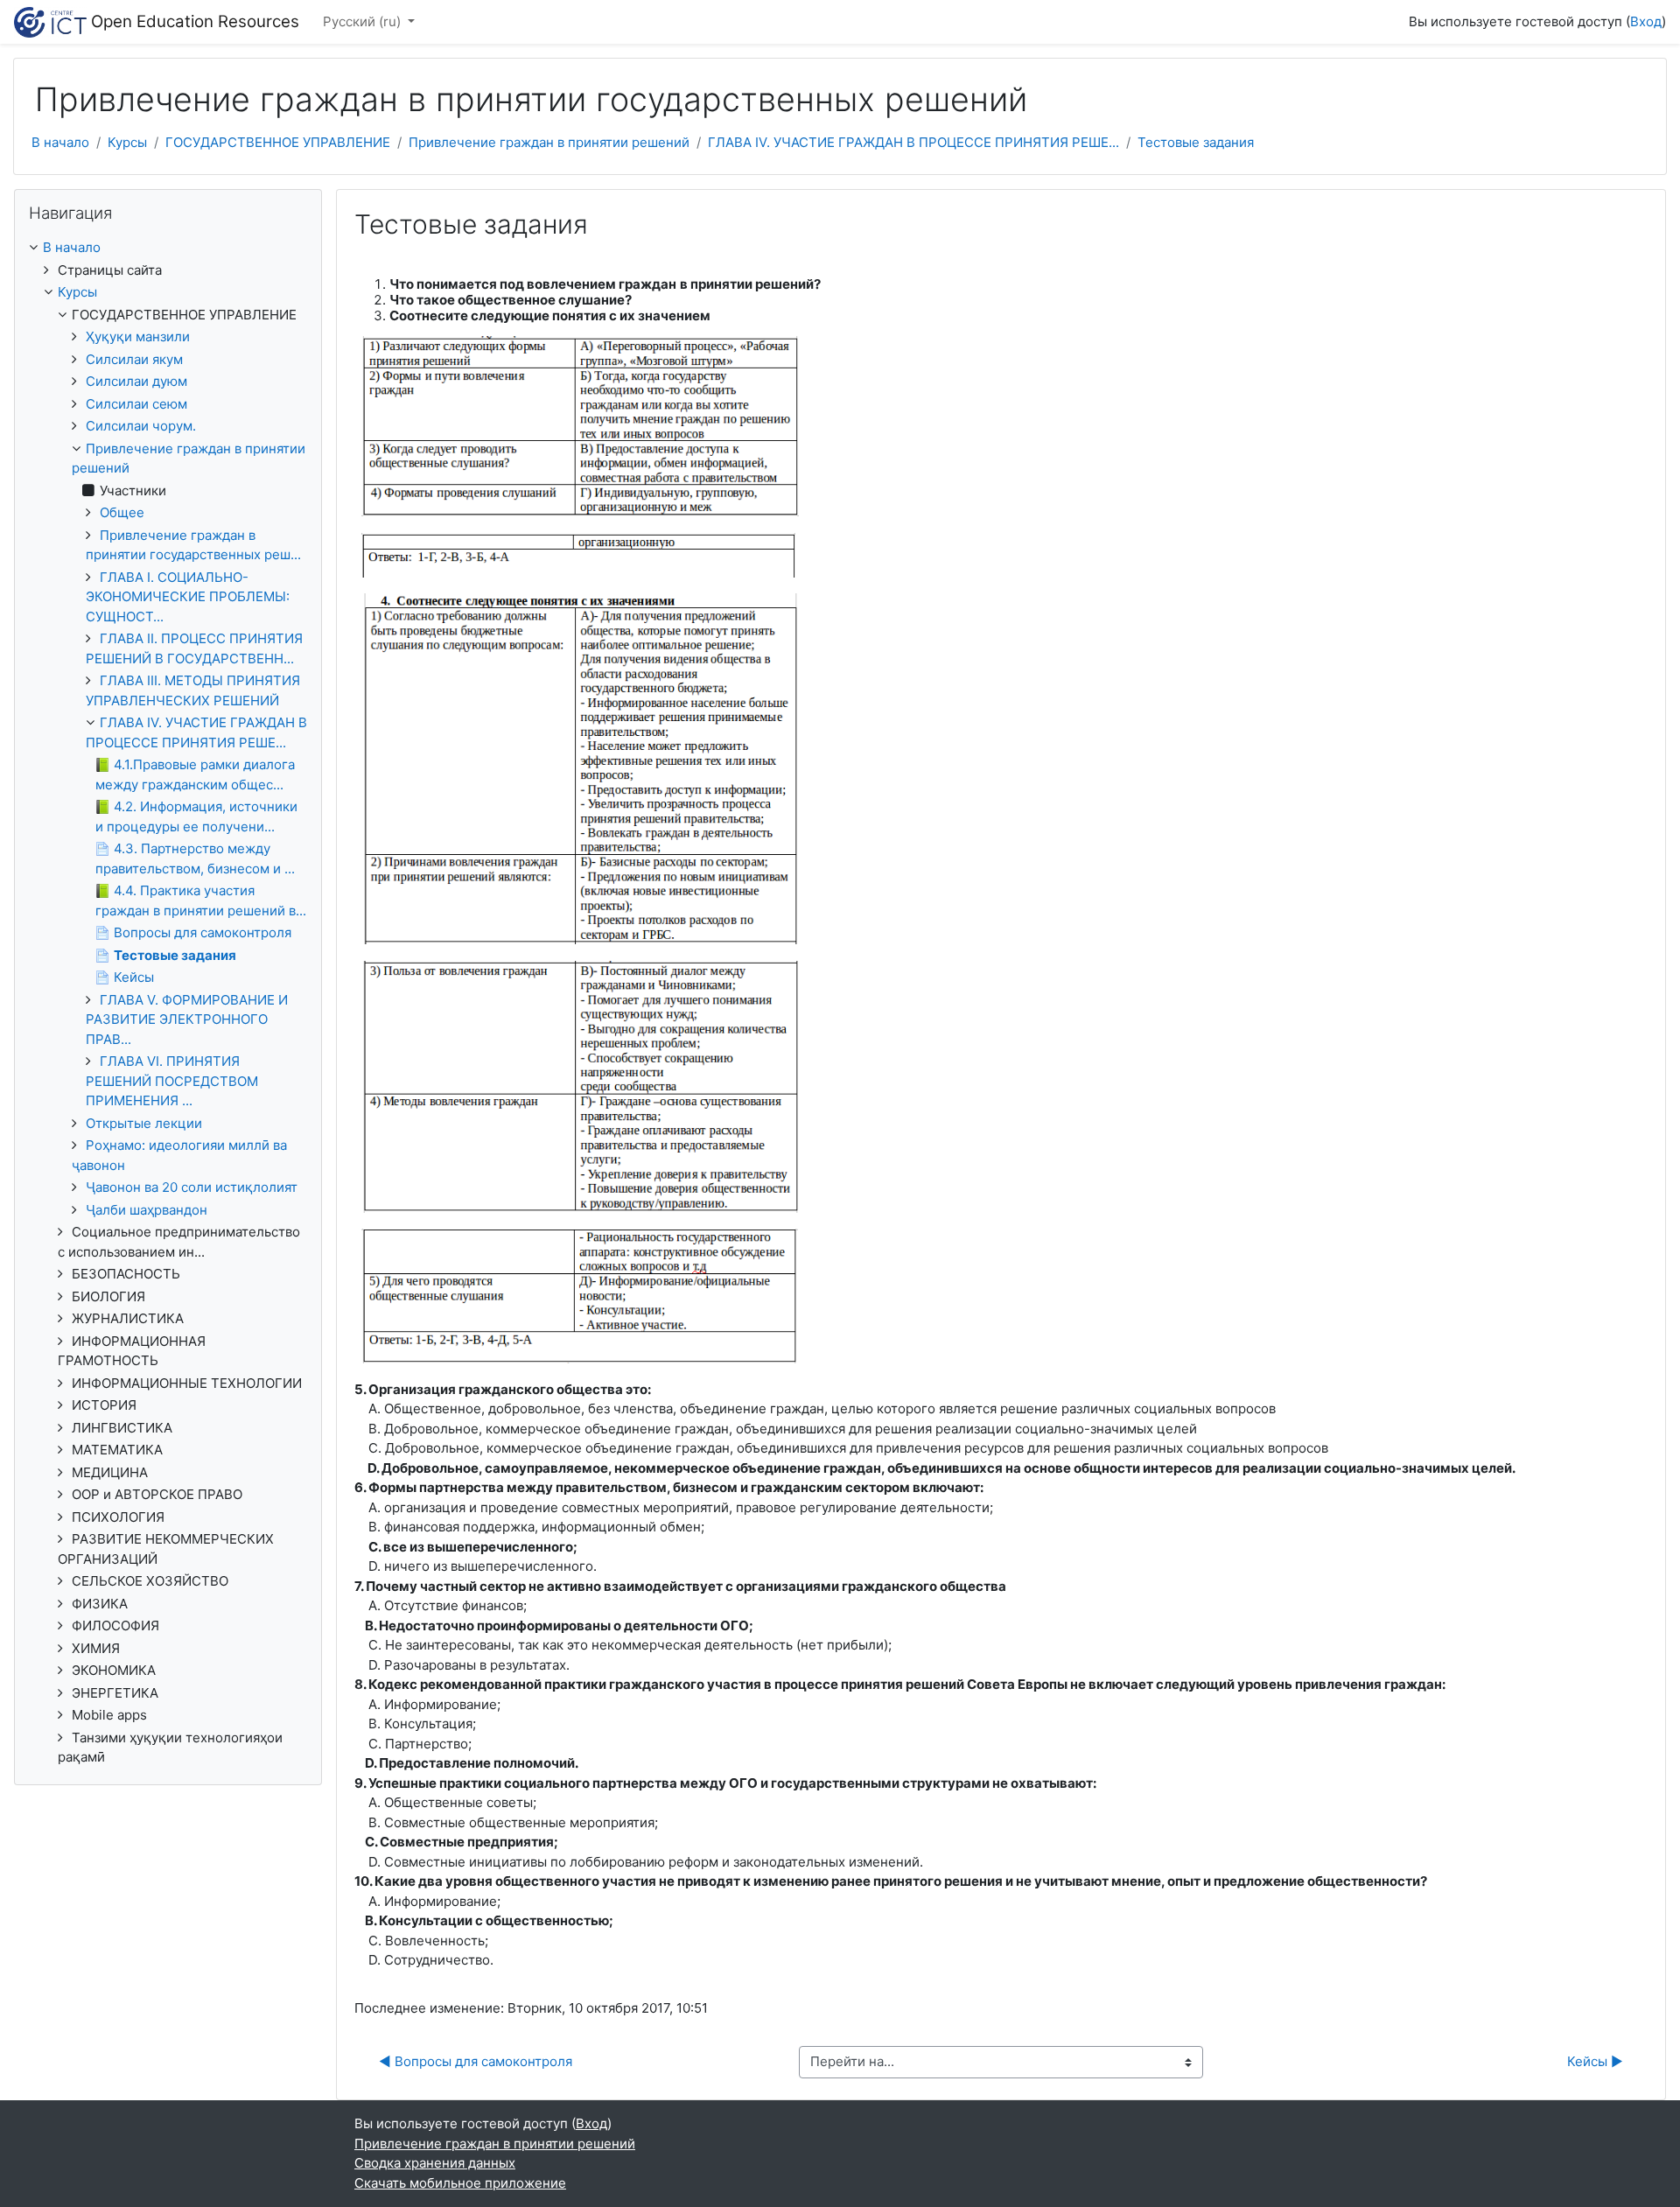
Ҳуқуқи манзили (138, 336)
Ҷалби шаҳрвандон (147, 1210)
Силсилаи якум (134, 359)
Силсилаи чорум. (141, 426)
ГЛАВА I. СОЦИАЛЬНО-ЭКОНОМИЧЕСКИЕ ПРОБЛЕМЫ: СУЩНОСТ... (188, 597)
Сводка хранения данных (435, 2163)
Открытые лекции (144, 1123)
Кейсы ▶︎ (1595, 2061)
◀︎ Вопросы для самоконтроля (476, 2061)
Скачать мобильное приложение (460, 2183)
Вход (1646, 21)
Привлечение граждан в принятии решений (549, 142)
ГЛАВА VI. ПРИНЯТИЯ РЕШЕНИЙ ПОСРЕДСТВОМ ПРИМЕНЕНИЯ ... (172, 1081)
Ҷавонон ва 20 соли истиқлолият (192, 1187)
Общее (122, 512)
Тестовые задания (1196, 142)
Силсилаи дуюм (136, 381)
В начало (60, 142)
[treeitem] (168, 248)
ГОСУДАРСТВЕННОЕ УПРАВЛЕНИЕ (278, 142)
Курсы (127, 142)
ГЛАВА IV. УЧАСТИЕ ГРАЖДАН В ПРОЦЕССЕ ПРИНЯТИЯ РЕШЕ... (913, 142)
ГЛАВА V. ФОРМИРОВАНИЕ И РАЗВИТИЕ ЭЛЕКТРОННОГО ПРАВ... (187, 1019)
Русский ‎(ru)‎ (364, 21)
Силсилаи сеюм (136, 404)
